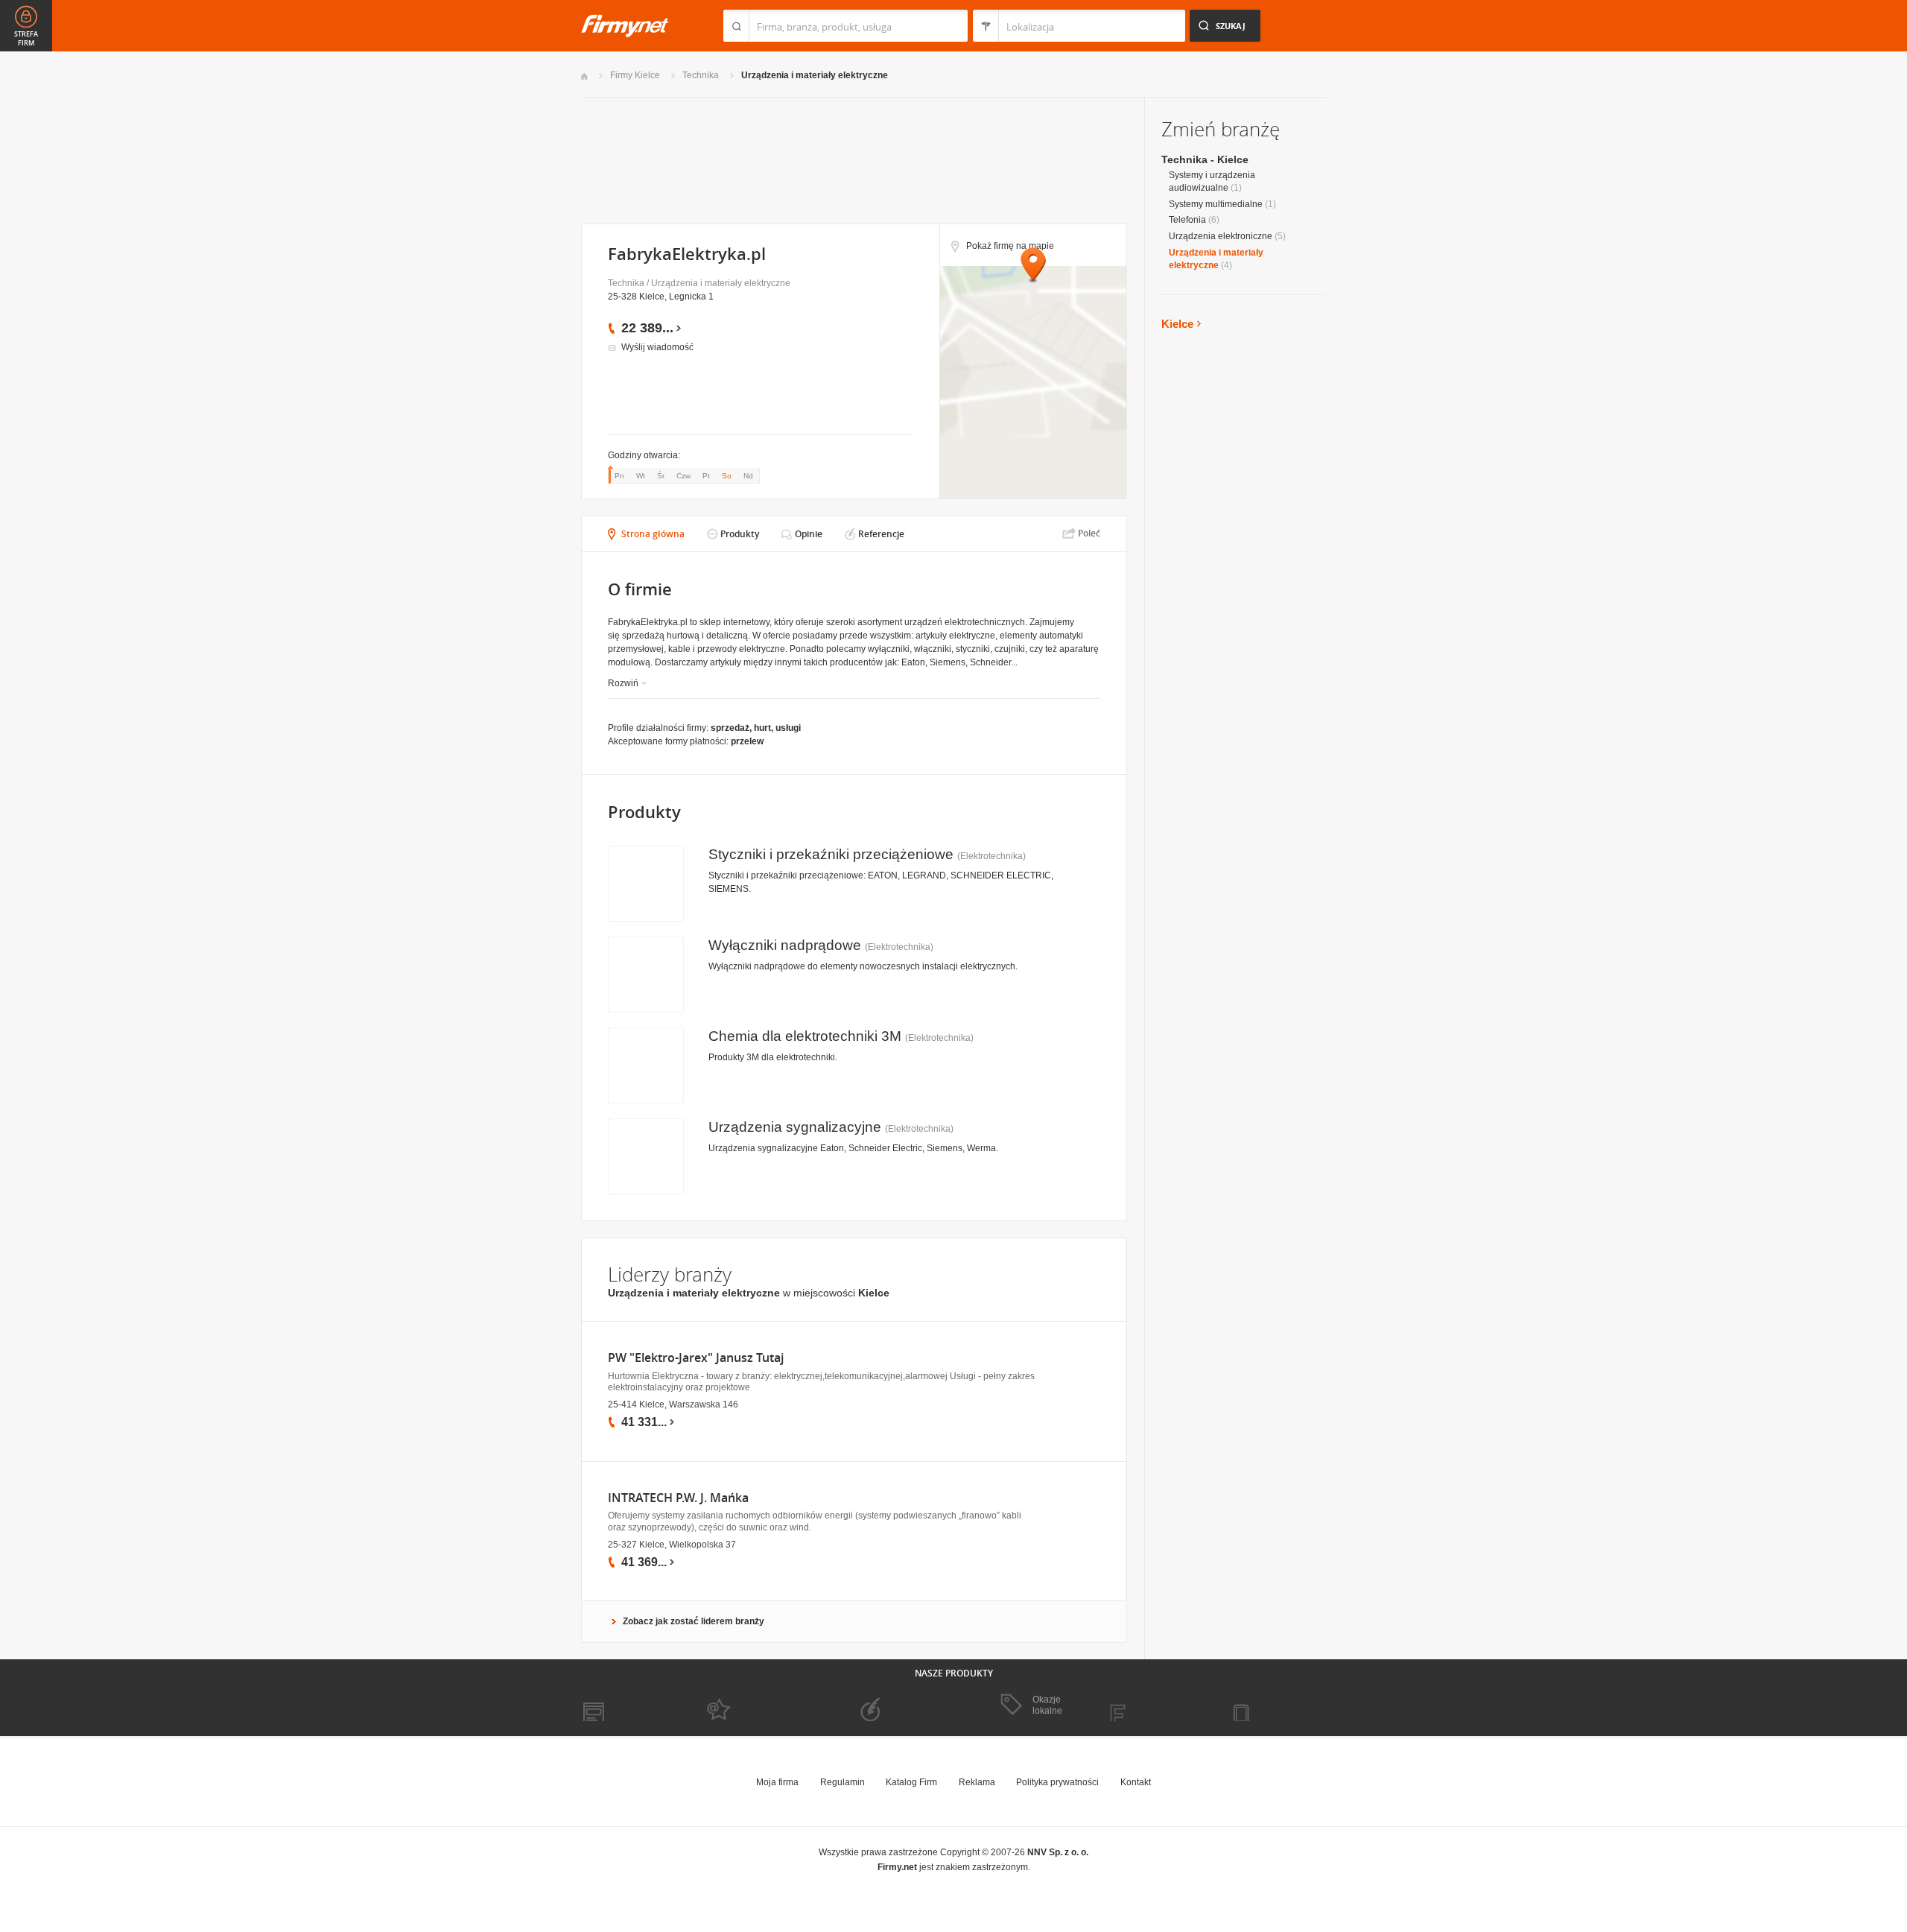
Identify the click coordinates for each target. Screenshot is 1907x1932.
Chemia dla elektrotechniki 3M (805, 1036)
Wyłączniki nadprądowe (785, 945)
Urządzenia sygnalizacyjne (795, 1127)
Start (584, 76)
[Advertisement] (853, 159)
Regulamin (843, 1782)
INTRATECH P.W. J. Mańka (678, 1498)
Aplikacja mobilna (1276, 1706)
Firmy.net (625, 26)
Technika (701, 75)
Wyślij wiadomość (657, 347)
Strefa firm (26, 39)
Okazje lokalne (1047, 1705)
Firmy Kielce (635, 75)
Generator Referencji (891, 1706)
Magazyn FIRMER (1154, 1706)
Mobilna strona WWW (625, 1706)
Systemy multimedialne (1216, 204)
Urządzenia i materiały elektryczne (815, 75)
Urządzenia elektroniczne (1221, 236)
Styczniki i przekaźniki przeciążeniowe (831, 854)
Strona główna (653, 534)
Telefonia (1187, 220)
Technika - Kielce (1205, 159)
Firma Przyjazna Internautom (751, 1706)
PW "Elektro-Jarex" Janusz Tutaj (696, 1358)
